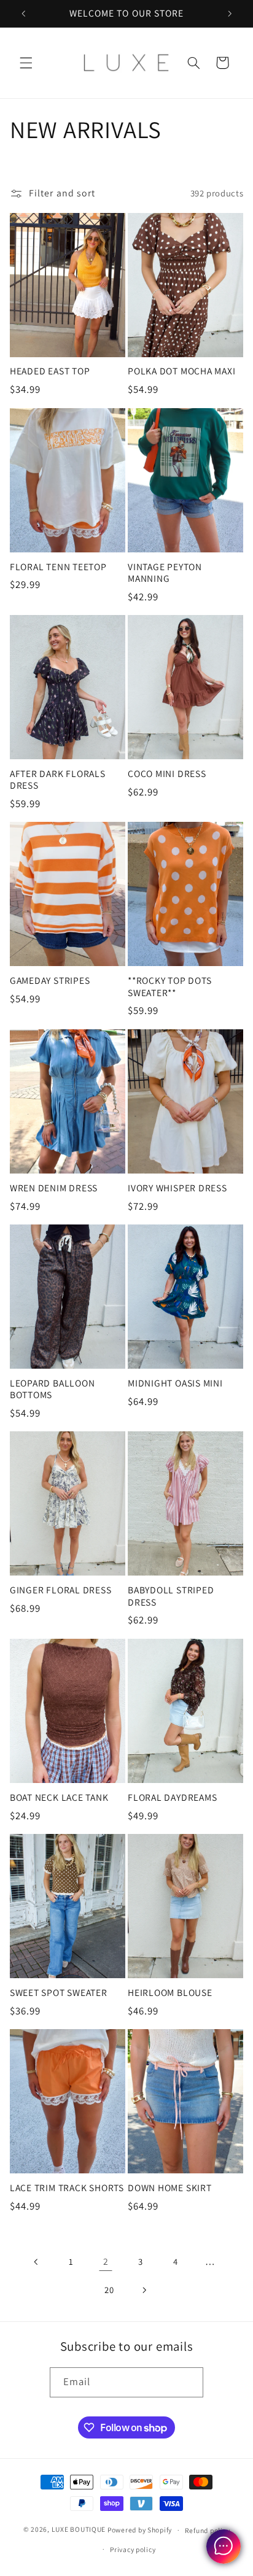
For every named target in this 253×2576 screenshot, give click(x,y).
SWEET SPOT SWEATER (59, 1993)
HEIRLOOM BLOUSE (170, 1993)
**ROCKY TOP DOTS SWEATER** (169, 986)
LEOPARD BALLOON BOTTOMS (53, 1389)
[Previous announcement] (23, 14)
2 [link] (106, 2261)
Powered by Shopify (140, 2530)
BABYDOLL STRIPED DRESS (171, 1596)
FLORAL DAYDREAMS (172, 1797)
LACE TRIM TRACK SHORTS (67, 2188)
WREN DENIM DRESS (54, 1188)
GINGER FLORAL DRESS (61, 1590)
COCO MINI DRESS (167, 774)
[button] (26, 63)
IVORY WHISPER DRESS (177, 1188)
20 (109, 2290)
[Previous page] (36, 2262)
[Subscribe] (189, 2382)
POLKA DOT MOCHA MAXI (182, 371)
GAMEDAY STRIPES (50, 981)
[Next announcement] (230, 14)
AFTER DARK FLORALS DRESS (58, 779)
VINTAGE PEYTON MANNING (165, 573)
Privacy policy (133, 2549)
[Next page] (144, 2290)
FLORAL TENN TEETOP (58, 567)
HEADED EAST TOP (50, 371)
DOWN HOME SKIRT (170, 2188)
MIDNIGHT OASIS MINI (175, 1383)
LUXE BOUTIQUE (79, 2530)
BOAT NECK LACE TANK (59, 1797)
